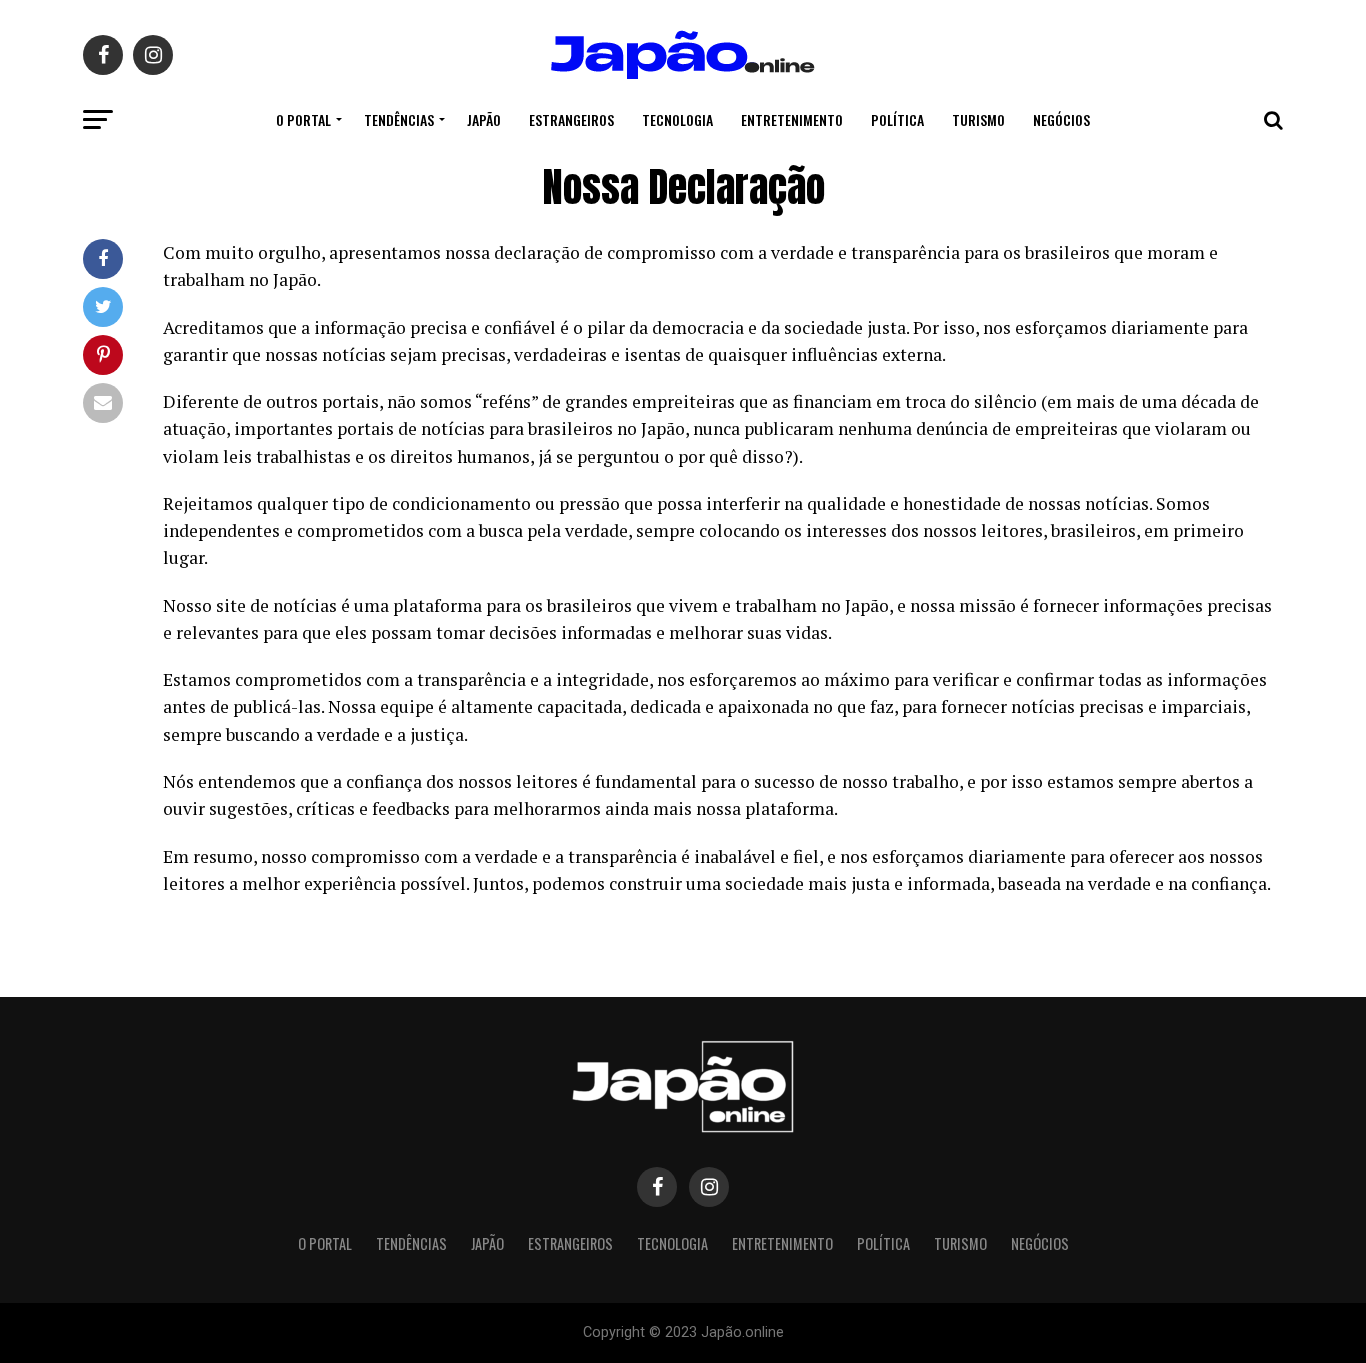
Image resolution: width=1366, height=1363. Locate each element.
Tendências (399, 119)
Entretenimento (792, 119)
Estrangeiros (571, 119)
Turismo (978, 119)
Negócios (1061, 119)
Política (897, 119)
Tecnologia (677, 119)
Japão (484, 119)
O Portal (303, 119)
